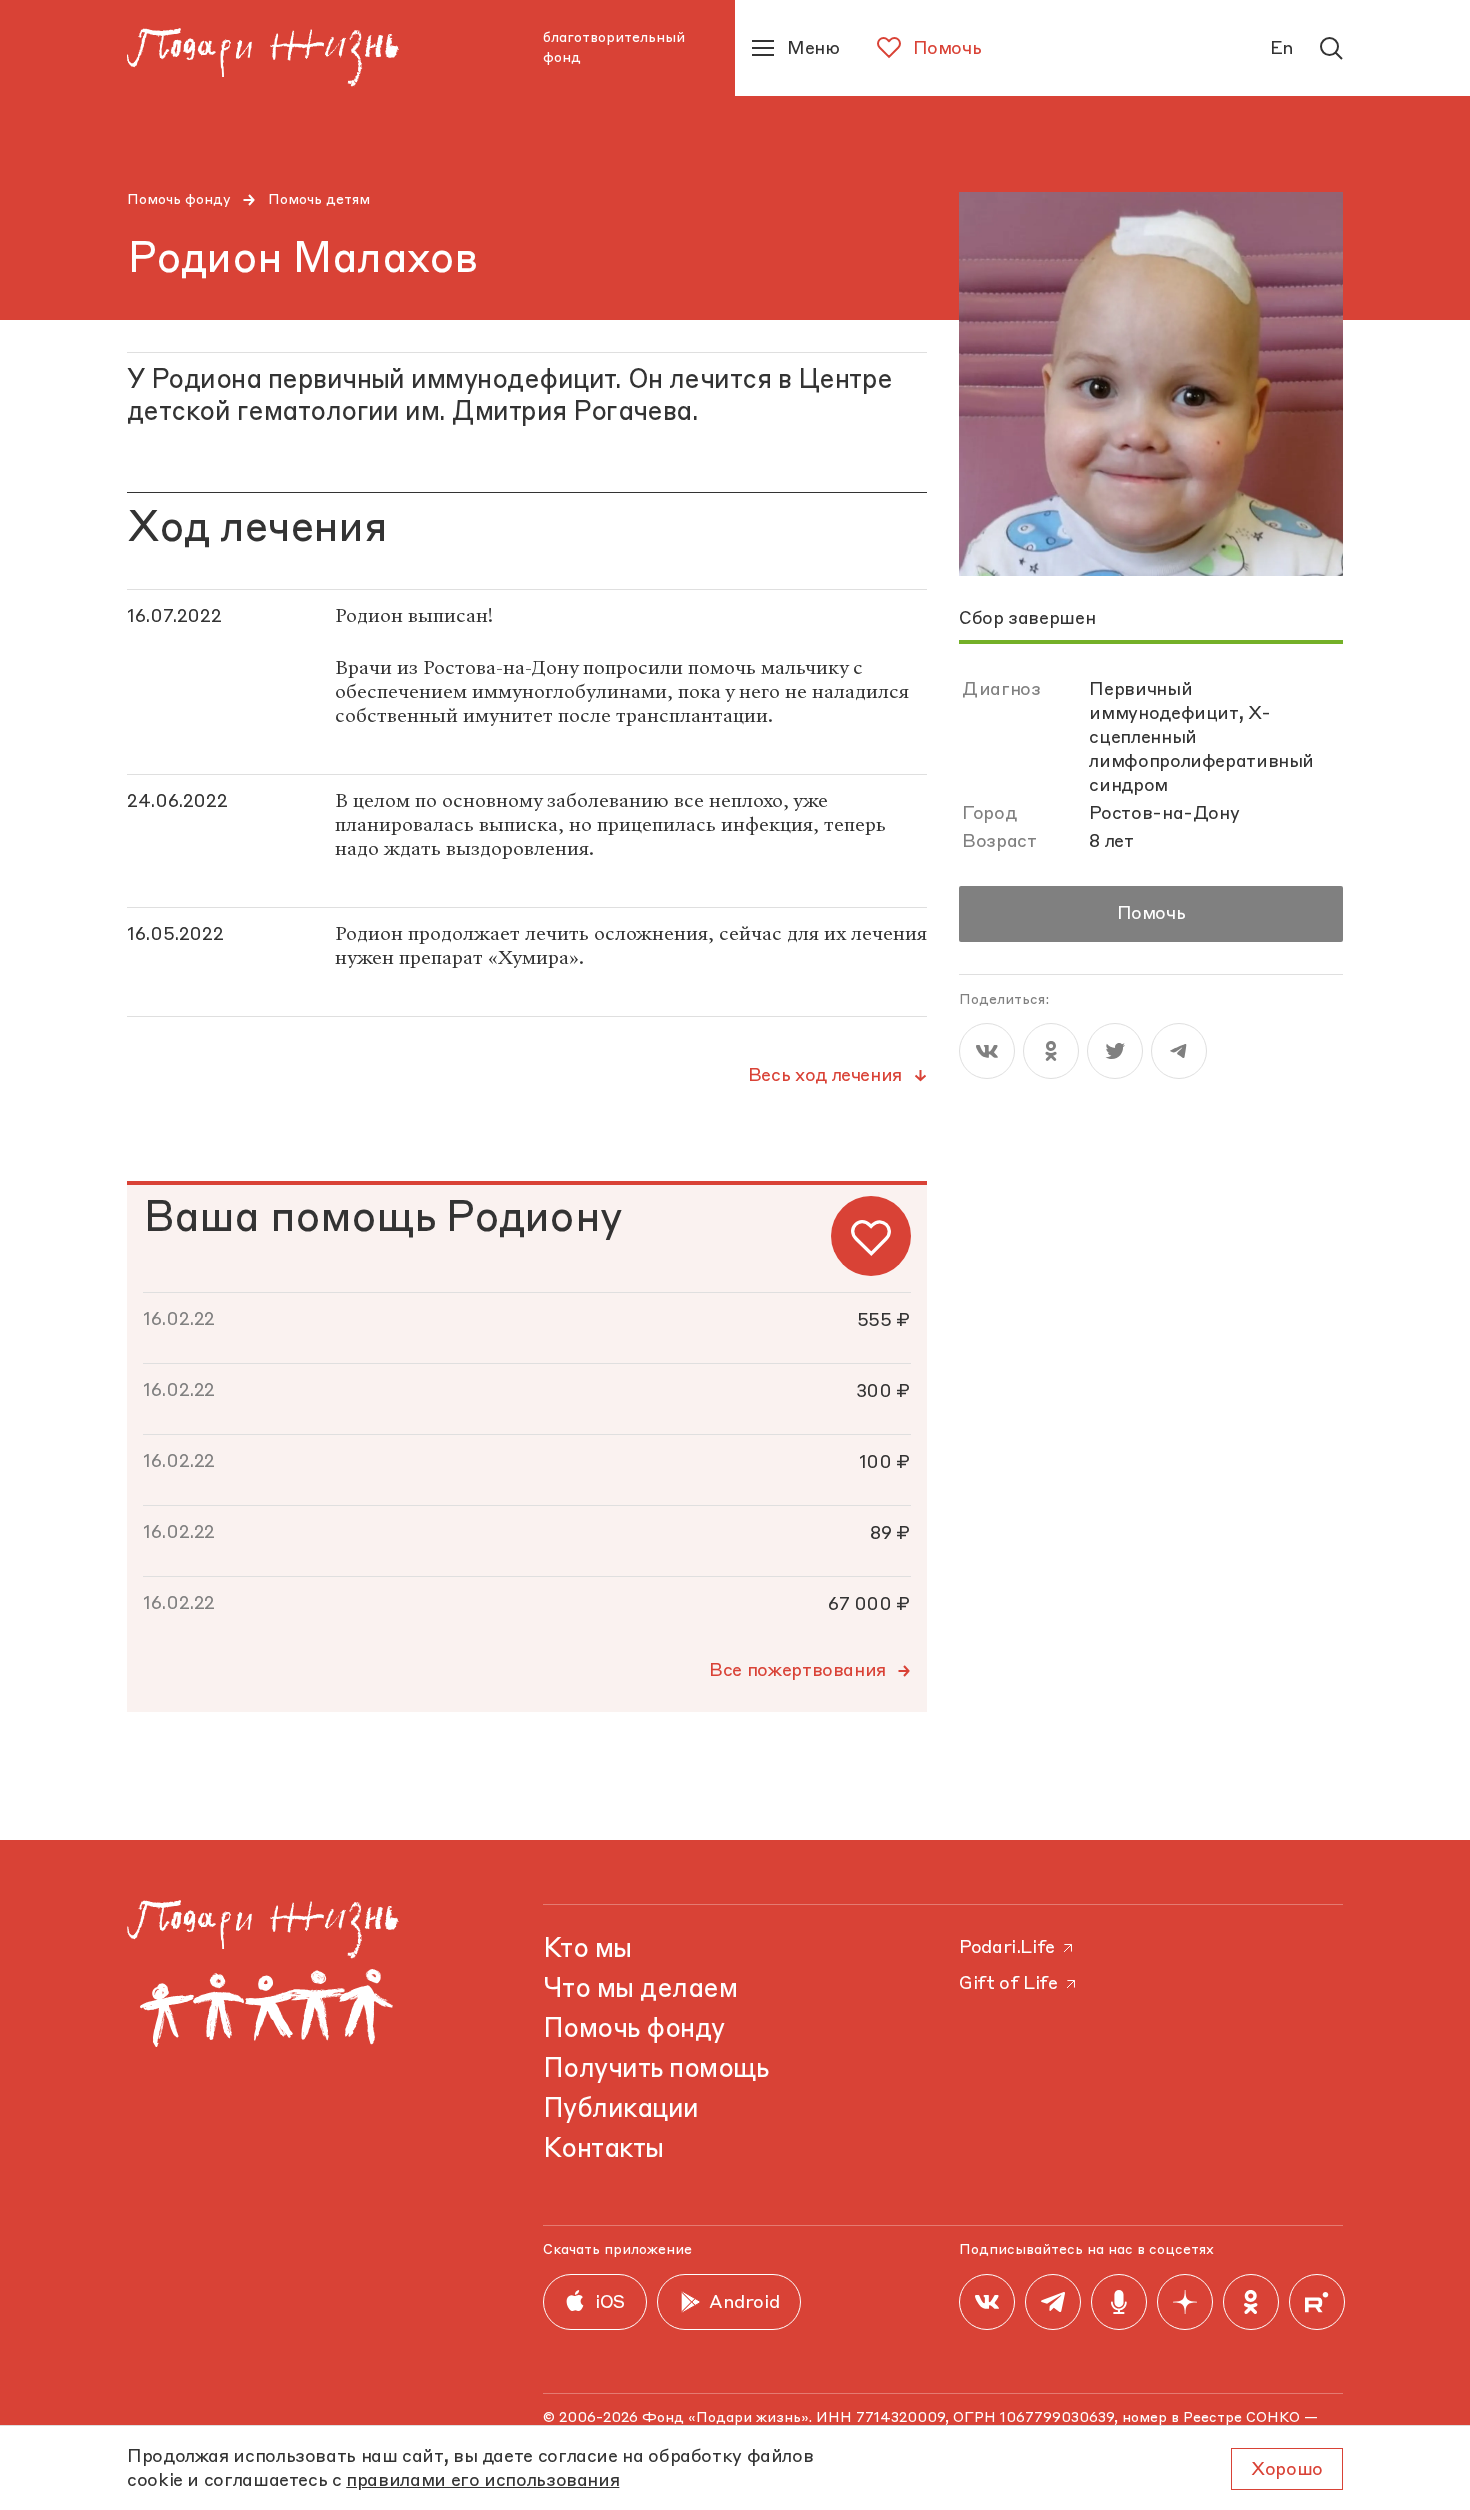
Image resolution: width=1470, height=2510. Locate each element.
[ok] (1051, 1051)
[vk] (987, 1051)
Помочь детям (319, 200)
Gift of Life (1008, 1984)
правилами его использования (482, 2481)
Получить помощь (655, 2070)
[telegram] (1179, 1051)
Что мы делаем (640, 1990)
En (1282, 49)
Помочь (1151, 914)
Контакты (603, 2150)
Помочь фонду (179, 200)
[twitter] (1115, 1051)
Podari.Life (1007, 1948)
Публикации (621, 2110)
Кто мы (587, 1950)
